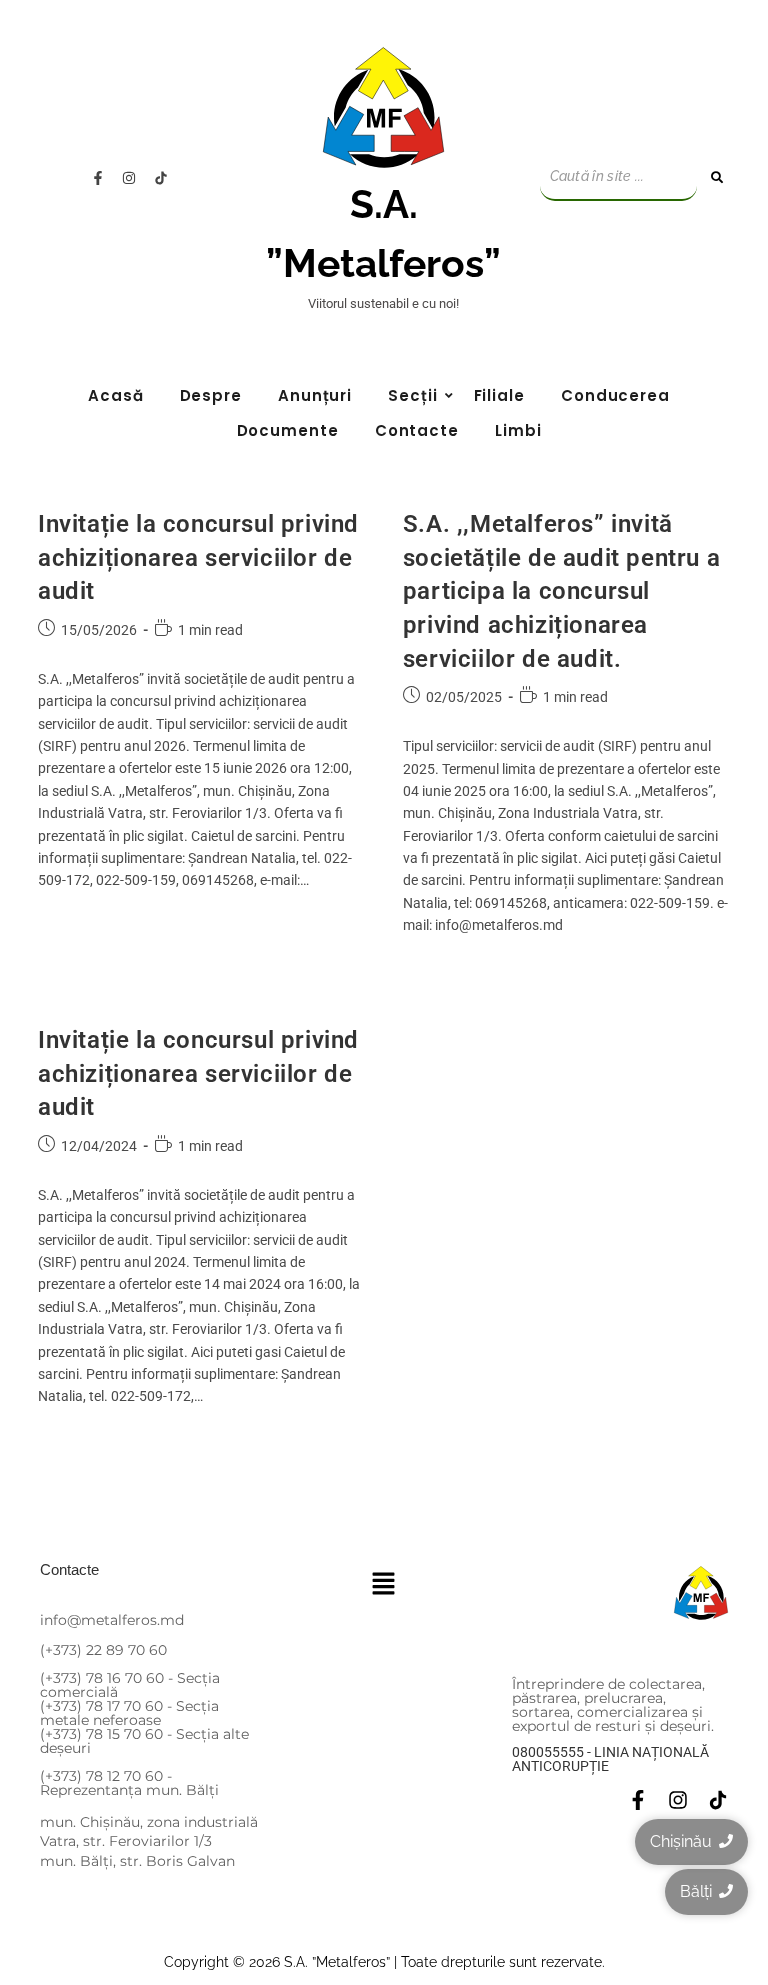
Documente (288, 430)
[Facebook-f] (98, 178)
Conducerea (615, 395)
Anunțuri (315, 395)
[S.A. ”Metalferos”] (383, 107)
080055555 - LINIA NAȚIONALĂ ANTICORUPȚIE (610, 1759)
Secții (412, 395)
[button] (384, 1585)
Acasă (116, 395)
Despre (211, 395)
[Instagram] (129, 178)
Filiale (499, 395)
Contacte (417, 430)
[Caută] (717, 177)
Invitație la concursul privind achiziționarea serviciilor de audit (198, 557)
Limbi (518, 430)
